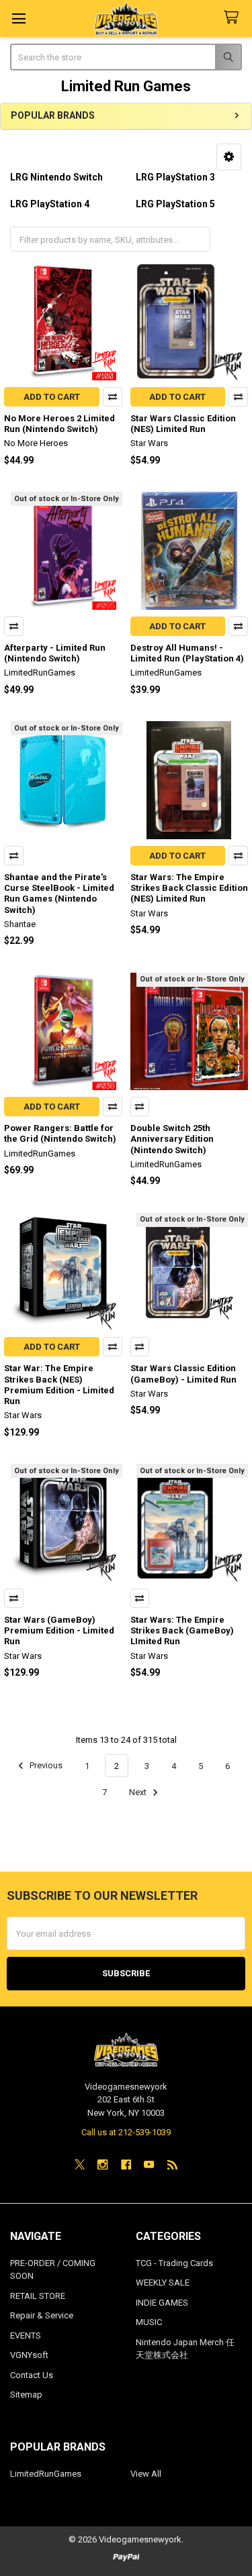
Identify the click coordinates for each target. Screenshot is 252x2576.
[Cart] (234, 18)
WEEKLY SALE (163, 2283)
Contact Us (32, 2375)
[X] (80, 2164)
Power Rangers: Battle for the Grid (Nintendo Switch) (60, 1133)
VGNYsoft (29, 2355)
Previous (45, 1766)
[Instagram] (102, 2164)
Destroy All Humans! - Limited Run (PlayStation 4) (187, 653)
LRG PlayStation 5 (175, 204)
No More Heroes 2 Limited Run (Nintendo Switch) (59, 424)
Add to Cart (52, 397)
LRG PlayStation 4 (50, 204)
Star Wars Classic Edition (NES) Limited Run (183, 424)
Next (139, 1792)
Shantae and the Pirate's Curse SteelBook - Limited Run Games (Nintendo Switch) (59, 894)
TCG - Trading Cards (174, 2263)
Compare (113, 397)
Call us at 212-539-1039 (126, 2132)
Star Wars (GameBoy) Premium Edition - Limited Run (59, 1631)
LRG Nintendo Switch (56, 177)
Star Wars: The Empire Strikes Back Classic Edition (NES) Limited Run (189, 888)
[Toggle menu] (18, 18)
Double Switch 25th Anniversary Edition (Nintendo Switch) (172, 1139)
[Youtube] (149, 2164)
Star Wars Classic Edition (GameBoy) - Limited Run (183, 1374)
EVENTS (26, 2336)
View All (146, 2474)
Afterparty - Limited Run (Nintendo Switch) (55, 653)
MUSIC (149, 2322)
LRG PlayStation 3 (175, 177)
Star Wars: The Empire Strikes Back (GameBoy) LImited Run (182, 1631)
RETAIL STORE (38, 2296)
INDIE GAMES (162, 2303)
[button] (229, 157)
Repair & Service (42, 2315)
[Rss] (172, 2164)
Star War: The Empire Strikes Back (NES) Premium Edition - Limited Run (59, 1385)
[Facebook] (126, 2164)
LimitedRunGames (46, 2474)
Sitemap (26, 2395)
